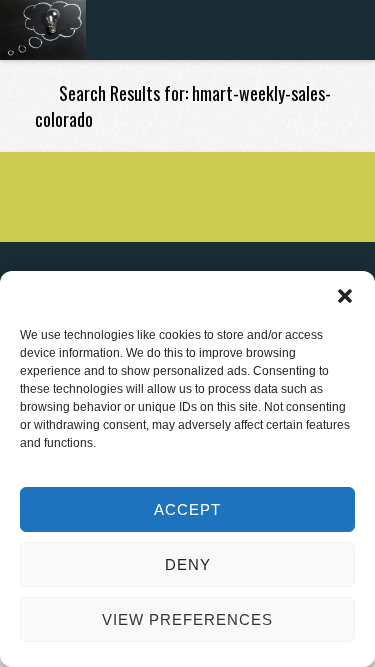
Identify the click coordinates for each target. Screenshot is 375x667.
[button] (345, 296)
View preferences (187, 619)
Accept (187, 509)
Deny (188, 564)
